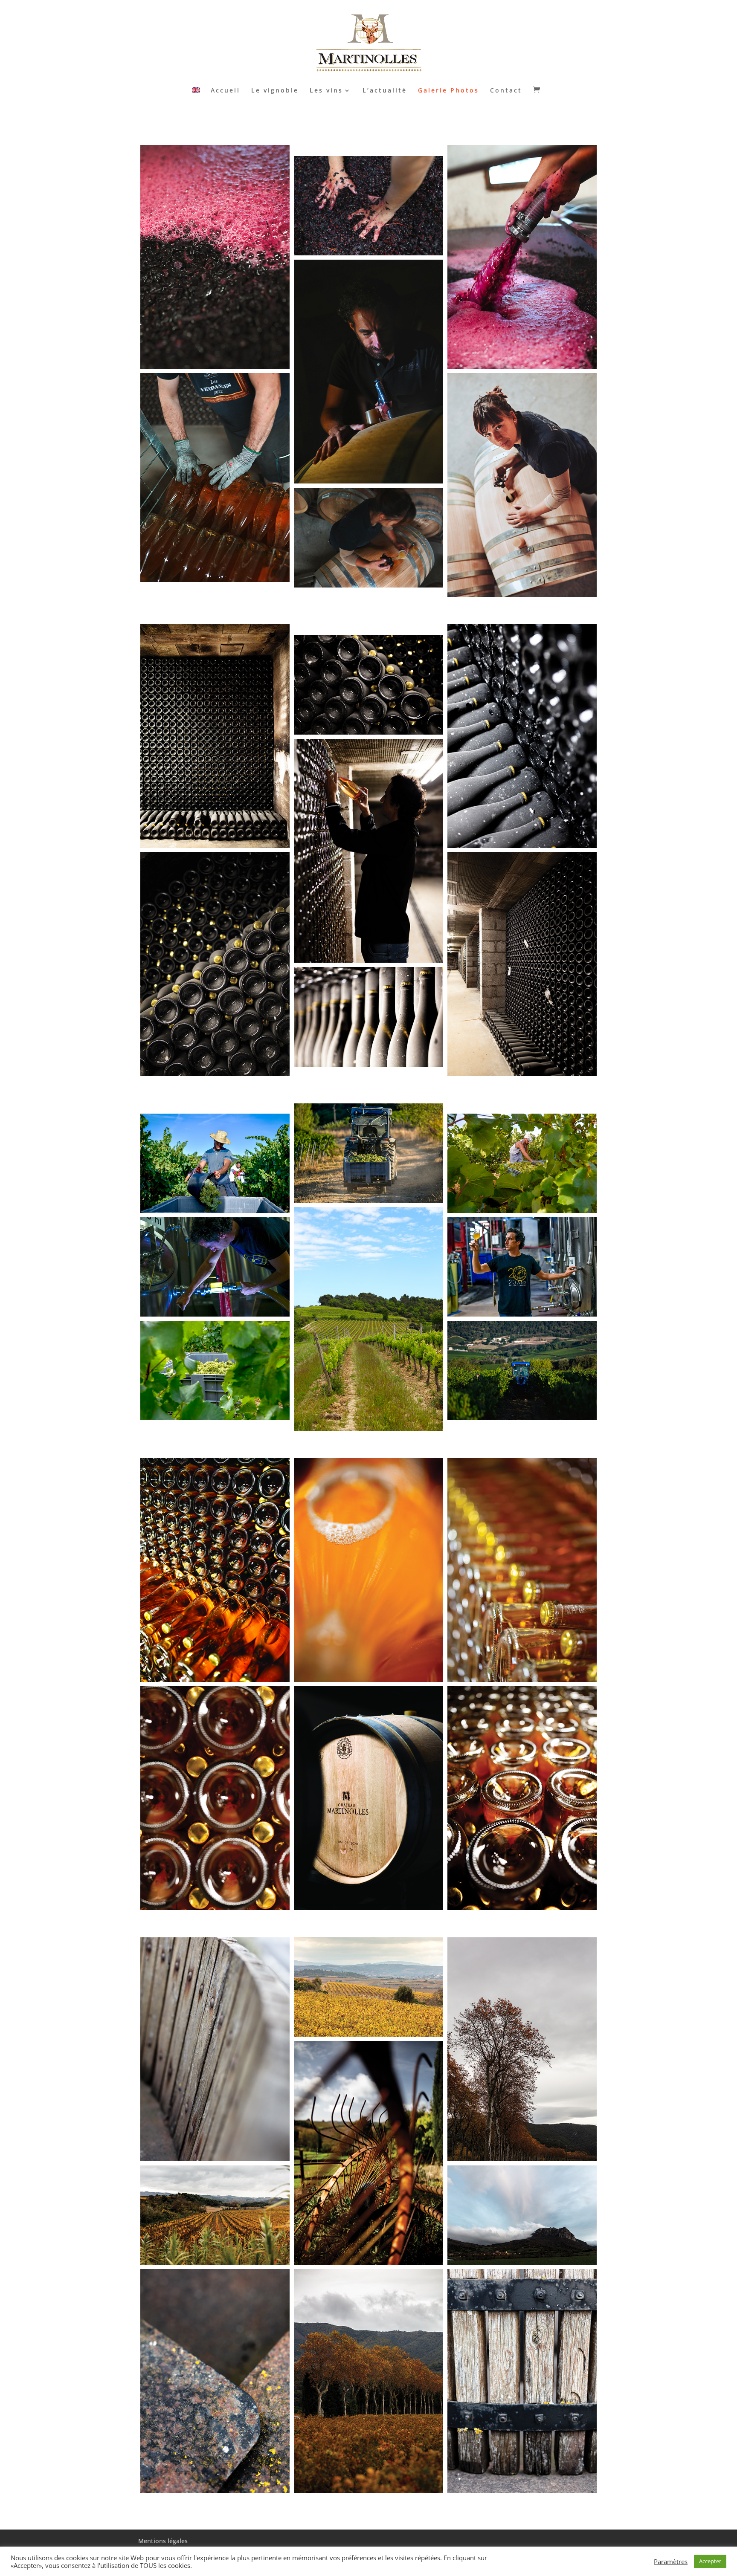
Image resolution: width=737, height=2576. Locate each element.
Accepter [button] (710, 2561)
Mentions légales (163, 2541)
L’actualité (385, 91)
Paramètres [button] (671, 2562)
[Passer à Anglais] (196, 98)
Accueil (225, 91)
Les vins (326, 91)
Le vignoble (275, 91)
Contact (506, 91)
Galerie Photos (448, 91)
